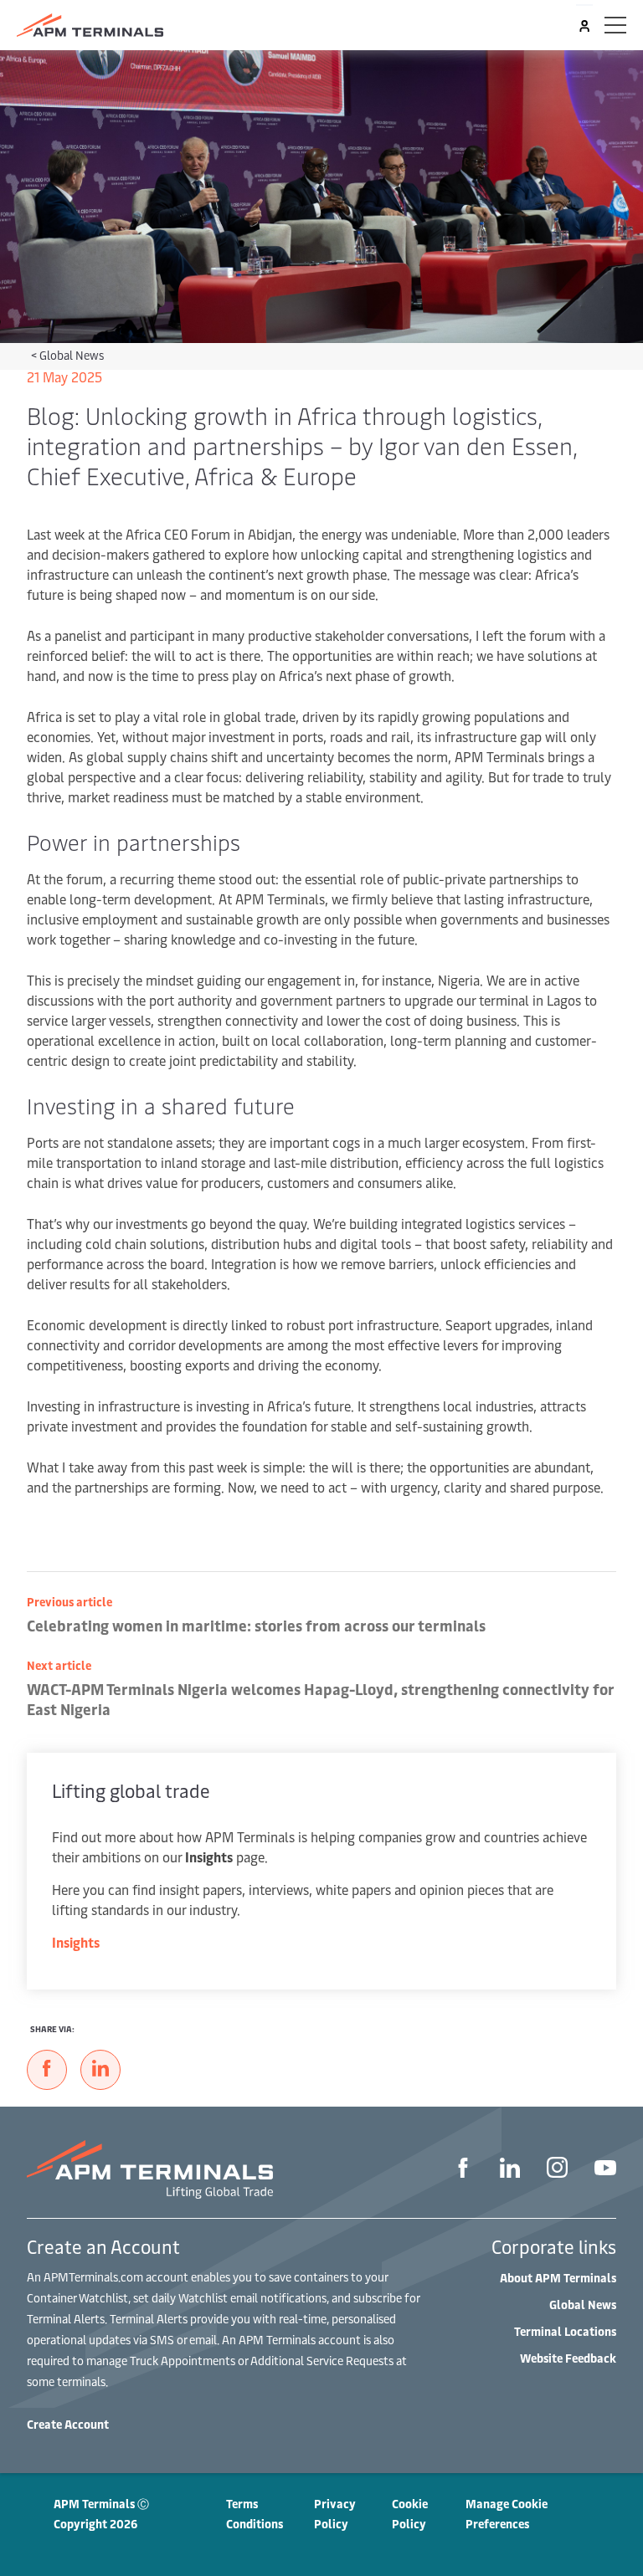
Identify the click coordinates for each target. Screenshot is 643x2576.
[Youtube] (605, 2169)
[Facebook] (463, 2170)
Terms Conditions (255, 2514)
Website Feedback (568, 2358)
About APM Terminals (558, 2278)
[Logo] (90, 25)
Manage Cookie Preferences (507, 2514)
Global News (72, 355)
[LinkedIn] (510, 2170)
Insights (76, 1942)
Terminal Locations (565, 2331)
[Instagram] (557, 2169)
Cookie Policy (410, 2514)
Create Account (68, 2424)
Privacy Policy (335, 2514)
